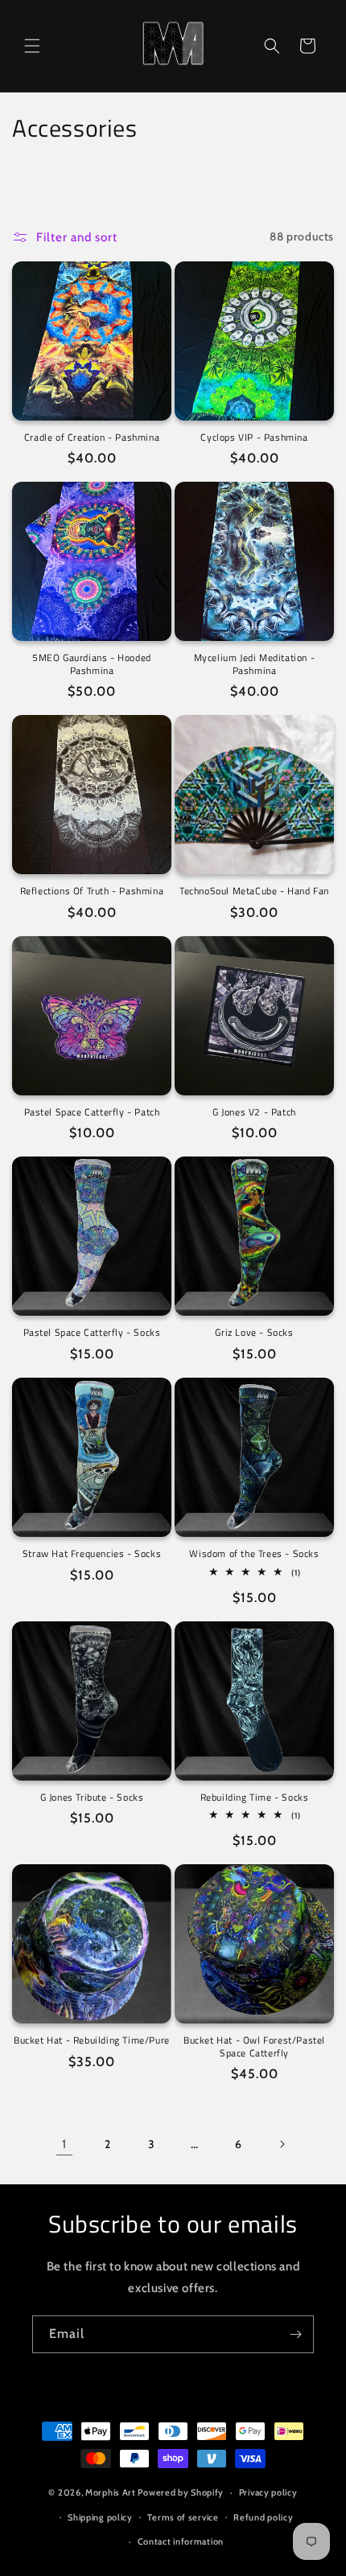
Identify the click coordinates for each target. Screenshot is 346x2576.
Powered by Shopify (181, 2492)
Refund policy (263, 2517)
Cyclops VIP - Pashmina (254, 438)
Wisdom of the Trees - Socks (254, 1554)
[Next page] (282, 2144)
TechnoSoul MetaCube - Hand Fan (254, 891)
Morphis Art (111, 2492)
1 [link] (64, 2144)
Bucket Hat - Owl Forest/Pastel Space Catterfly (254, 2046)
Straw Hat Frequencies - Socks (92, 1554)
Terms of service (183, 2517)
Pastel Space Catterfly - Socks (92, 1333)
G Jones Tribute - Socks (92, 1797)
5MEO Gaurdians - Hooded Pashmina (92, 664)
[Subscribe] (295, 2334)
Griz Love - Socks (254, 1333)
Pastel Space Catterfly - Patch (92, 1112)
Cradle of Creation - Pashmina (92, 438)
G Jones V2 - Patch (254, 1112)
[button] (32, 46)
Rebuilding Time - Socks (255, 1797)
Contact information (181, 2541)
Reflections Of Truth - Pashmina (92, 891)
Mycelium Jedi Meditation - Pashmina (255, 664)
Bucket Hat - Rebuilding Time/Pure (92, 2040)
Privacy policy (268, 2492)
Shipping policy (100, 2517)
